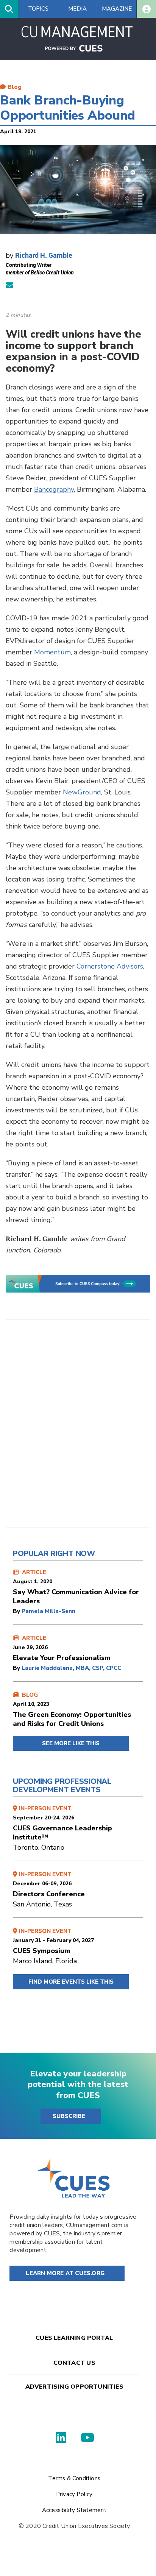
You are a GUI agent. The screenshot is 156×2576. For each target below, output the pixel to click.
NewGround (82, 792)
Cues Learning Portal (74, 2338)
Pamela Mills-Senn (48, 1611)
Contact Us (74, 2363)
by (17, 1611)
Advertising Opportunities (74, 2387)
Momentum (52, 652)
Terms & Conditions (74, 2478)
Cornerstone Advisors (110, 966)
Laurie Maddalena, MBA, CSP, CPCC (71, 1668)
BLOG (72, 1710)
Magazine (117, 9)
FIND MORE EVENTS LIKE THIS (71, 1982)
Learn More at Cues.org (65, 2273)
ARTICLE (76, 1587)
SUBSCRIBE (69, 2116)
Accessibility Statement (74, 2510)
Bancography (54, 489)
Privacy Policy (74, 2494)
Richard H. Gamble (44, 255)
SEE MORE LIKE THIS (71, 1743)
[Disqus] (78, 1429)
